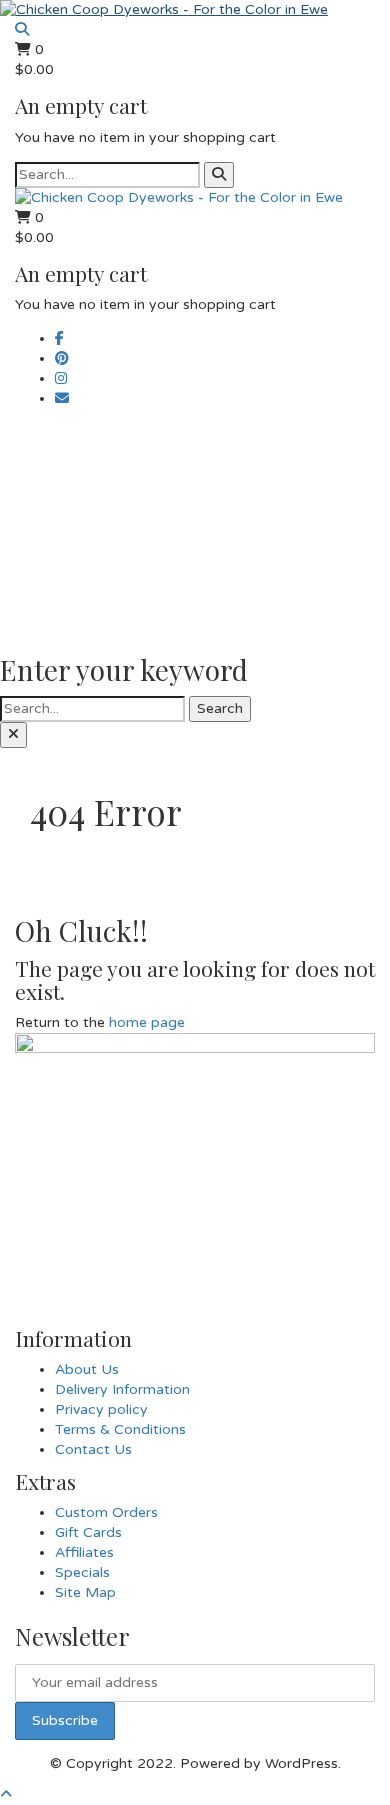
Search (220, 708)
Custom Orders (106, 1512)
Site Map (85, 1592)
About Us (87, 1369)
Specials (82, 1572)
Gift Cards (88, 1532)
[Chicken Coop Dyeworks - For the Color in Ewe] (164, 9)
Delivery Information (122, 1389)
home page (147, 1022)
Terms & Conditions (120, 1429)
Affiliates (84, 1552)
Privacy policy (101, 1409)
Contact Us (93, 1449)
